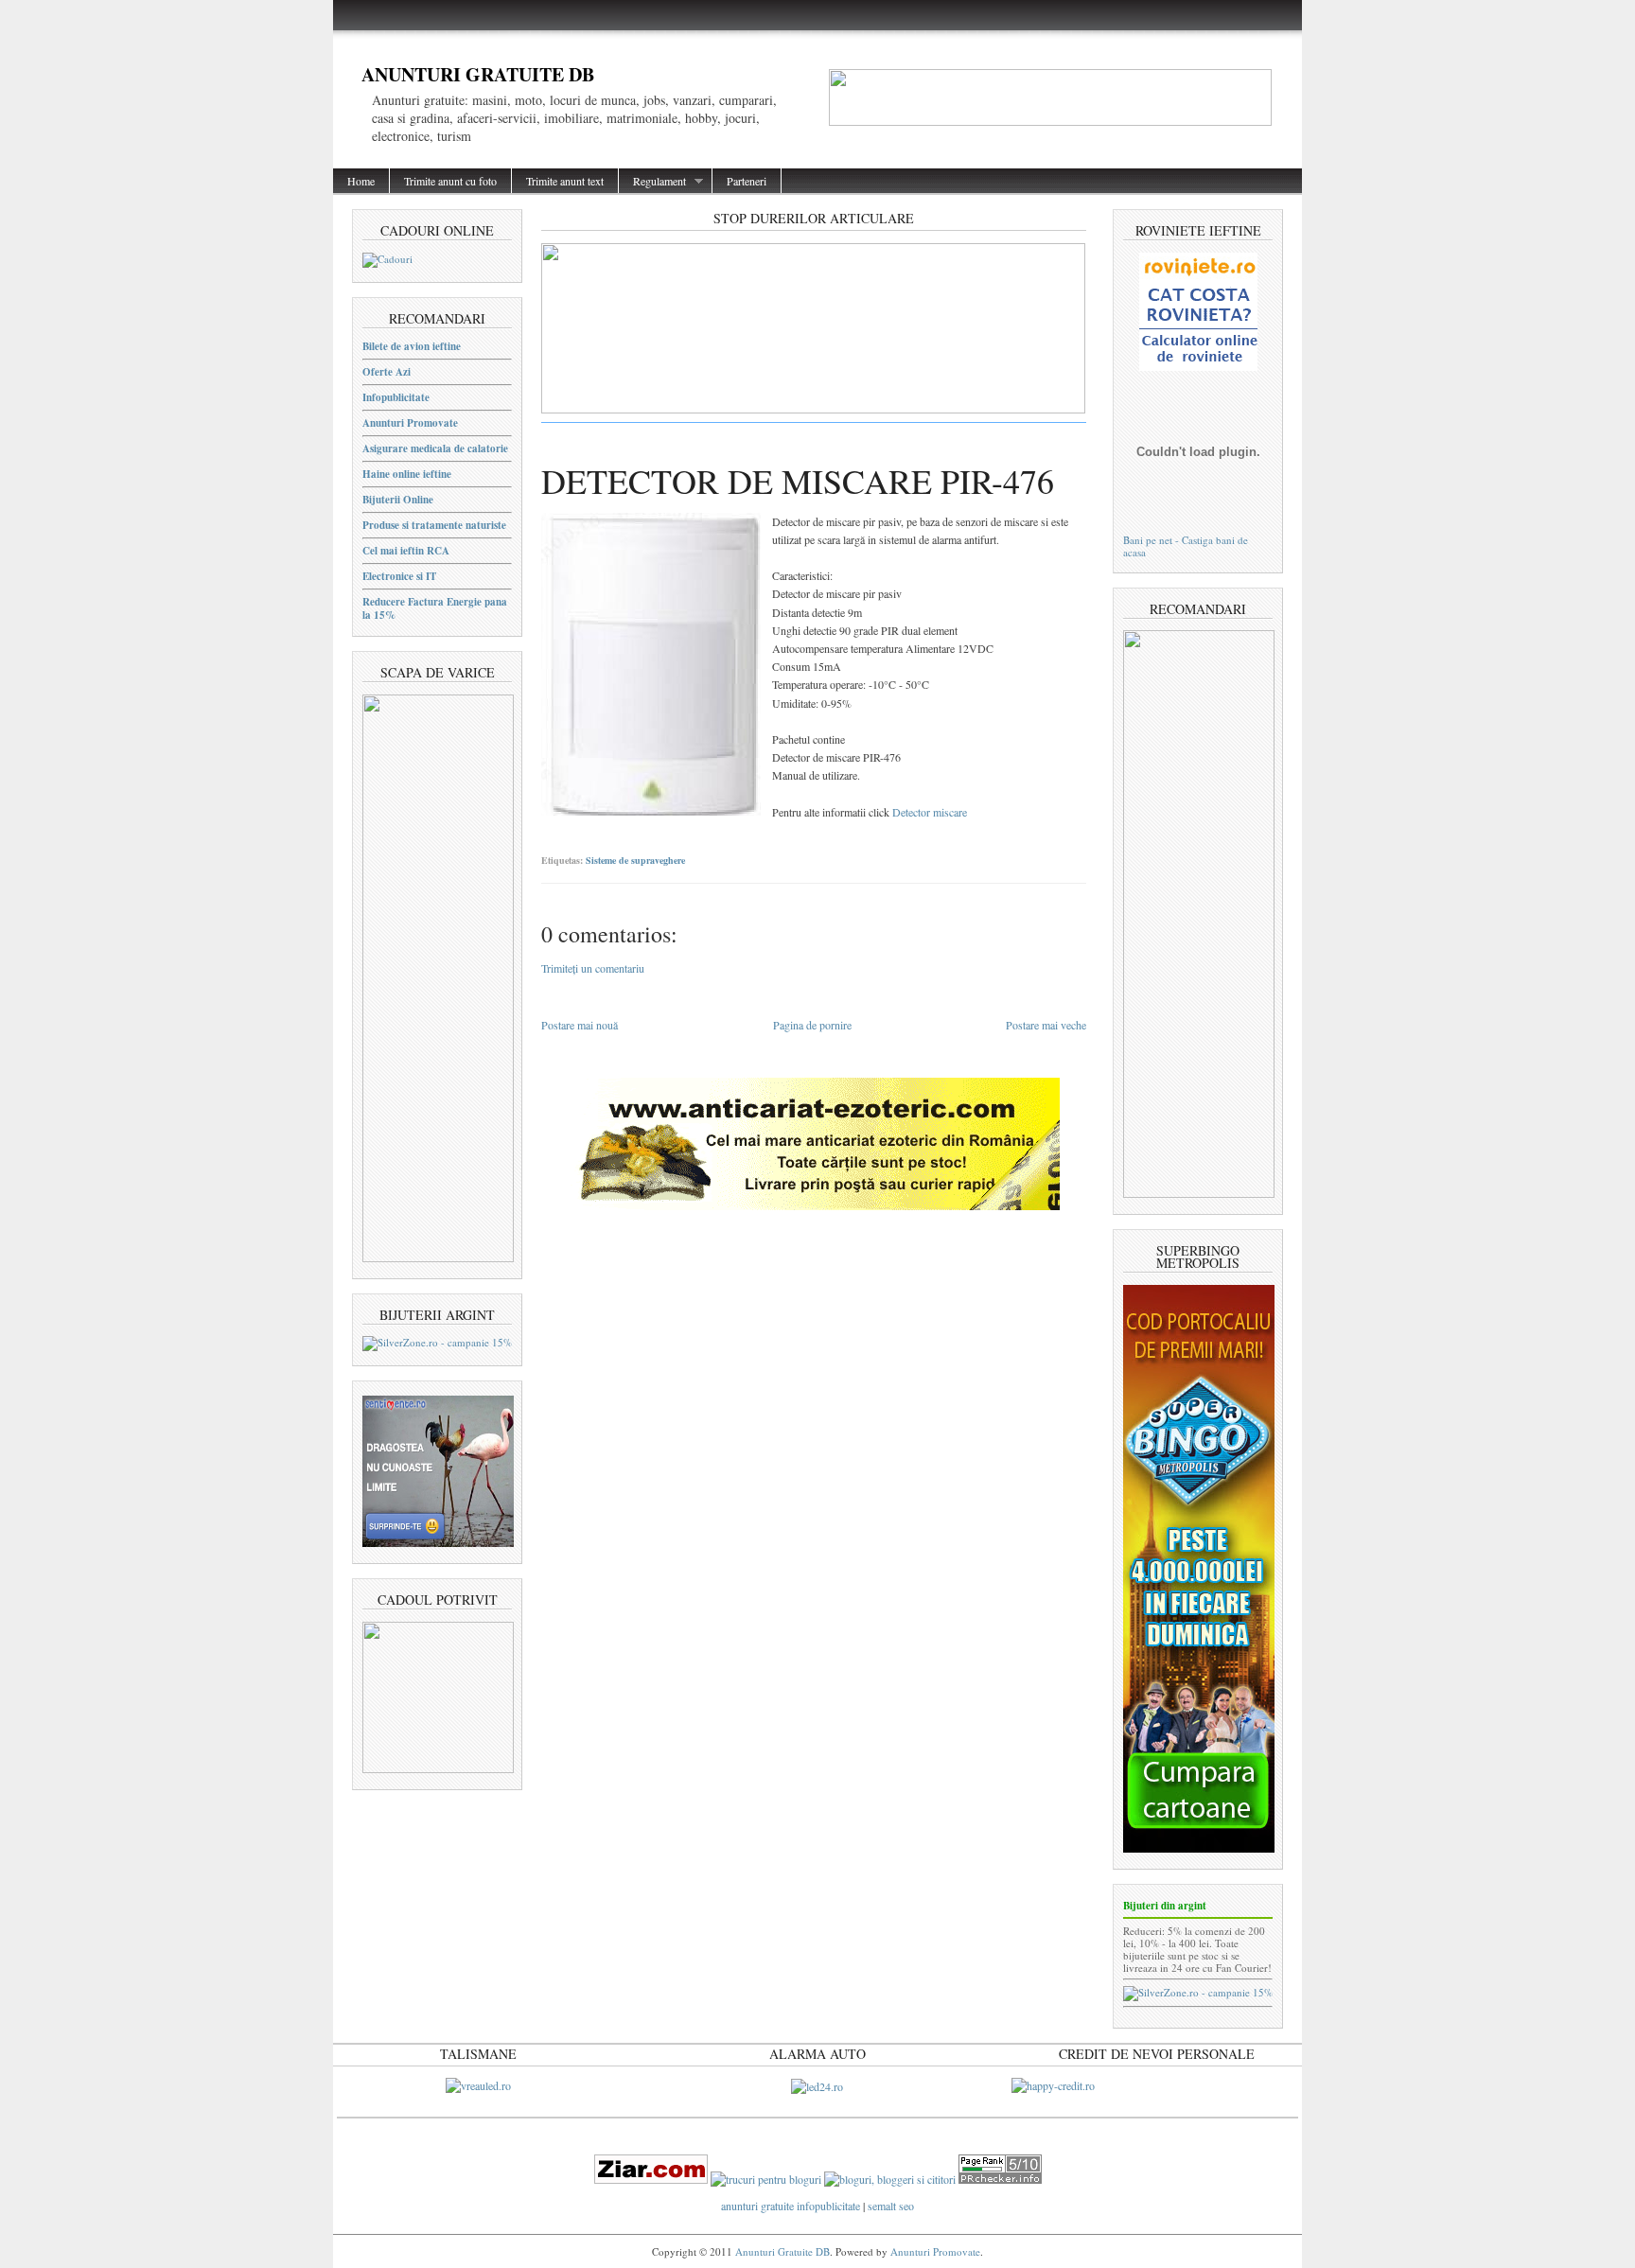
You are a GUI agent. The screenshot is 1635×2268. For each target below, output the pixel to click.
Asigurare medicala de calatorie (435, 448)
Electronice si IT (399, 576)
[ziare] (651, 2179)
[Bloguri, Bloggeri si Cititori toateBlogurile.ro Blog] (890, 2179)
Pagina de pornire (812, 1025)
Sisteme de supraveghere (635, 860)
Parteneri (747, 181)
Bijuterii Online (398, 500)
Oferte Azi (387, 372)
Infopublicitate (396, 397)
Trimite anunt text (565, 181)
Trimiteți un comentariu (593, 968)
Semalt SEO (891, 2206)
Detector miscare (930, 812)
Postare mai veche (1046, 1025)
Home (361, 181)
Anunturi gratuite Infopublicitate (792, 2206)
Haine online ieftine (407, 474)
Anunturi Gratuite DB (478, 74)
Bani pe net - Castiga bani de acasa (1186, 546)
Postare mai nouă (580, 1025)
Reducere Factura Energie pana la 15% (435, 608)
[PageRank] (1000, 2179)
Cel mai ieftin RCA (406, 551)
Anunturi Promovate (410, 423)
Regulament (652, 181)
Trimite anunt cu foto (450, 181)
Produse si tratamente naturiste (434, 525)
